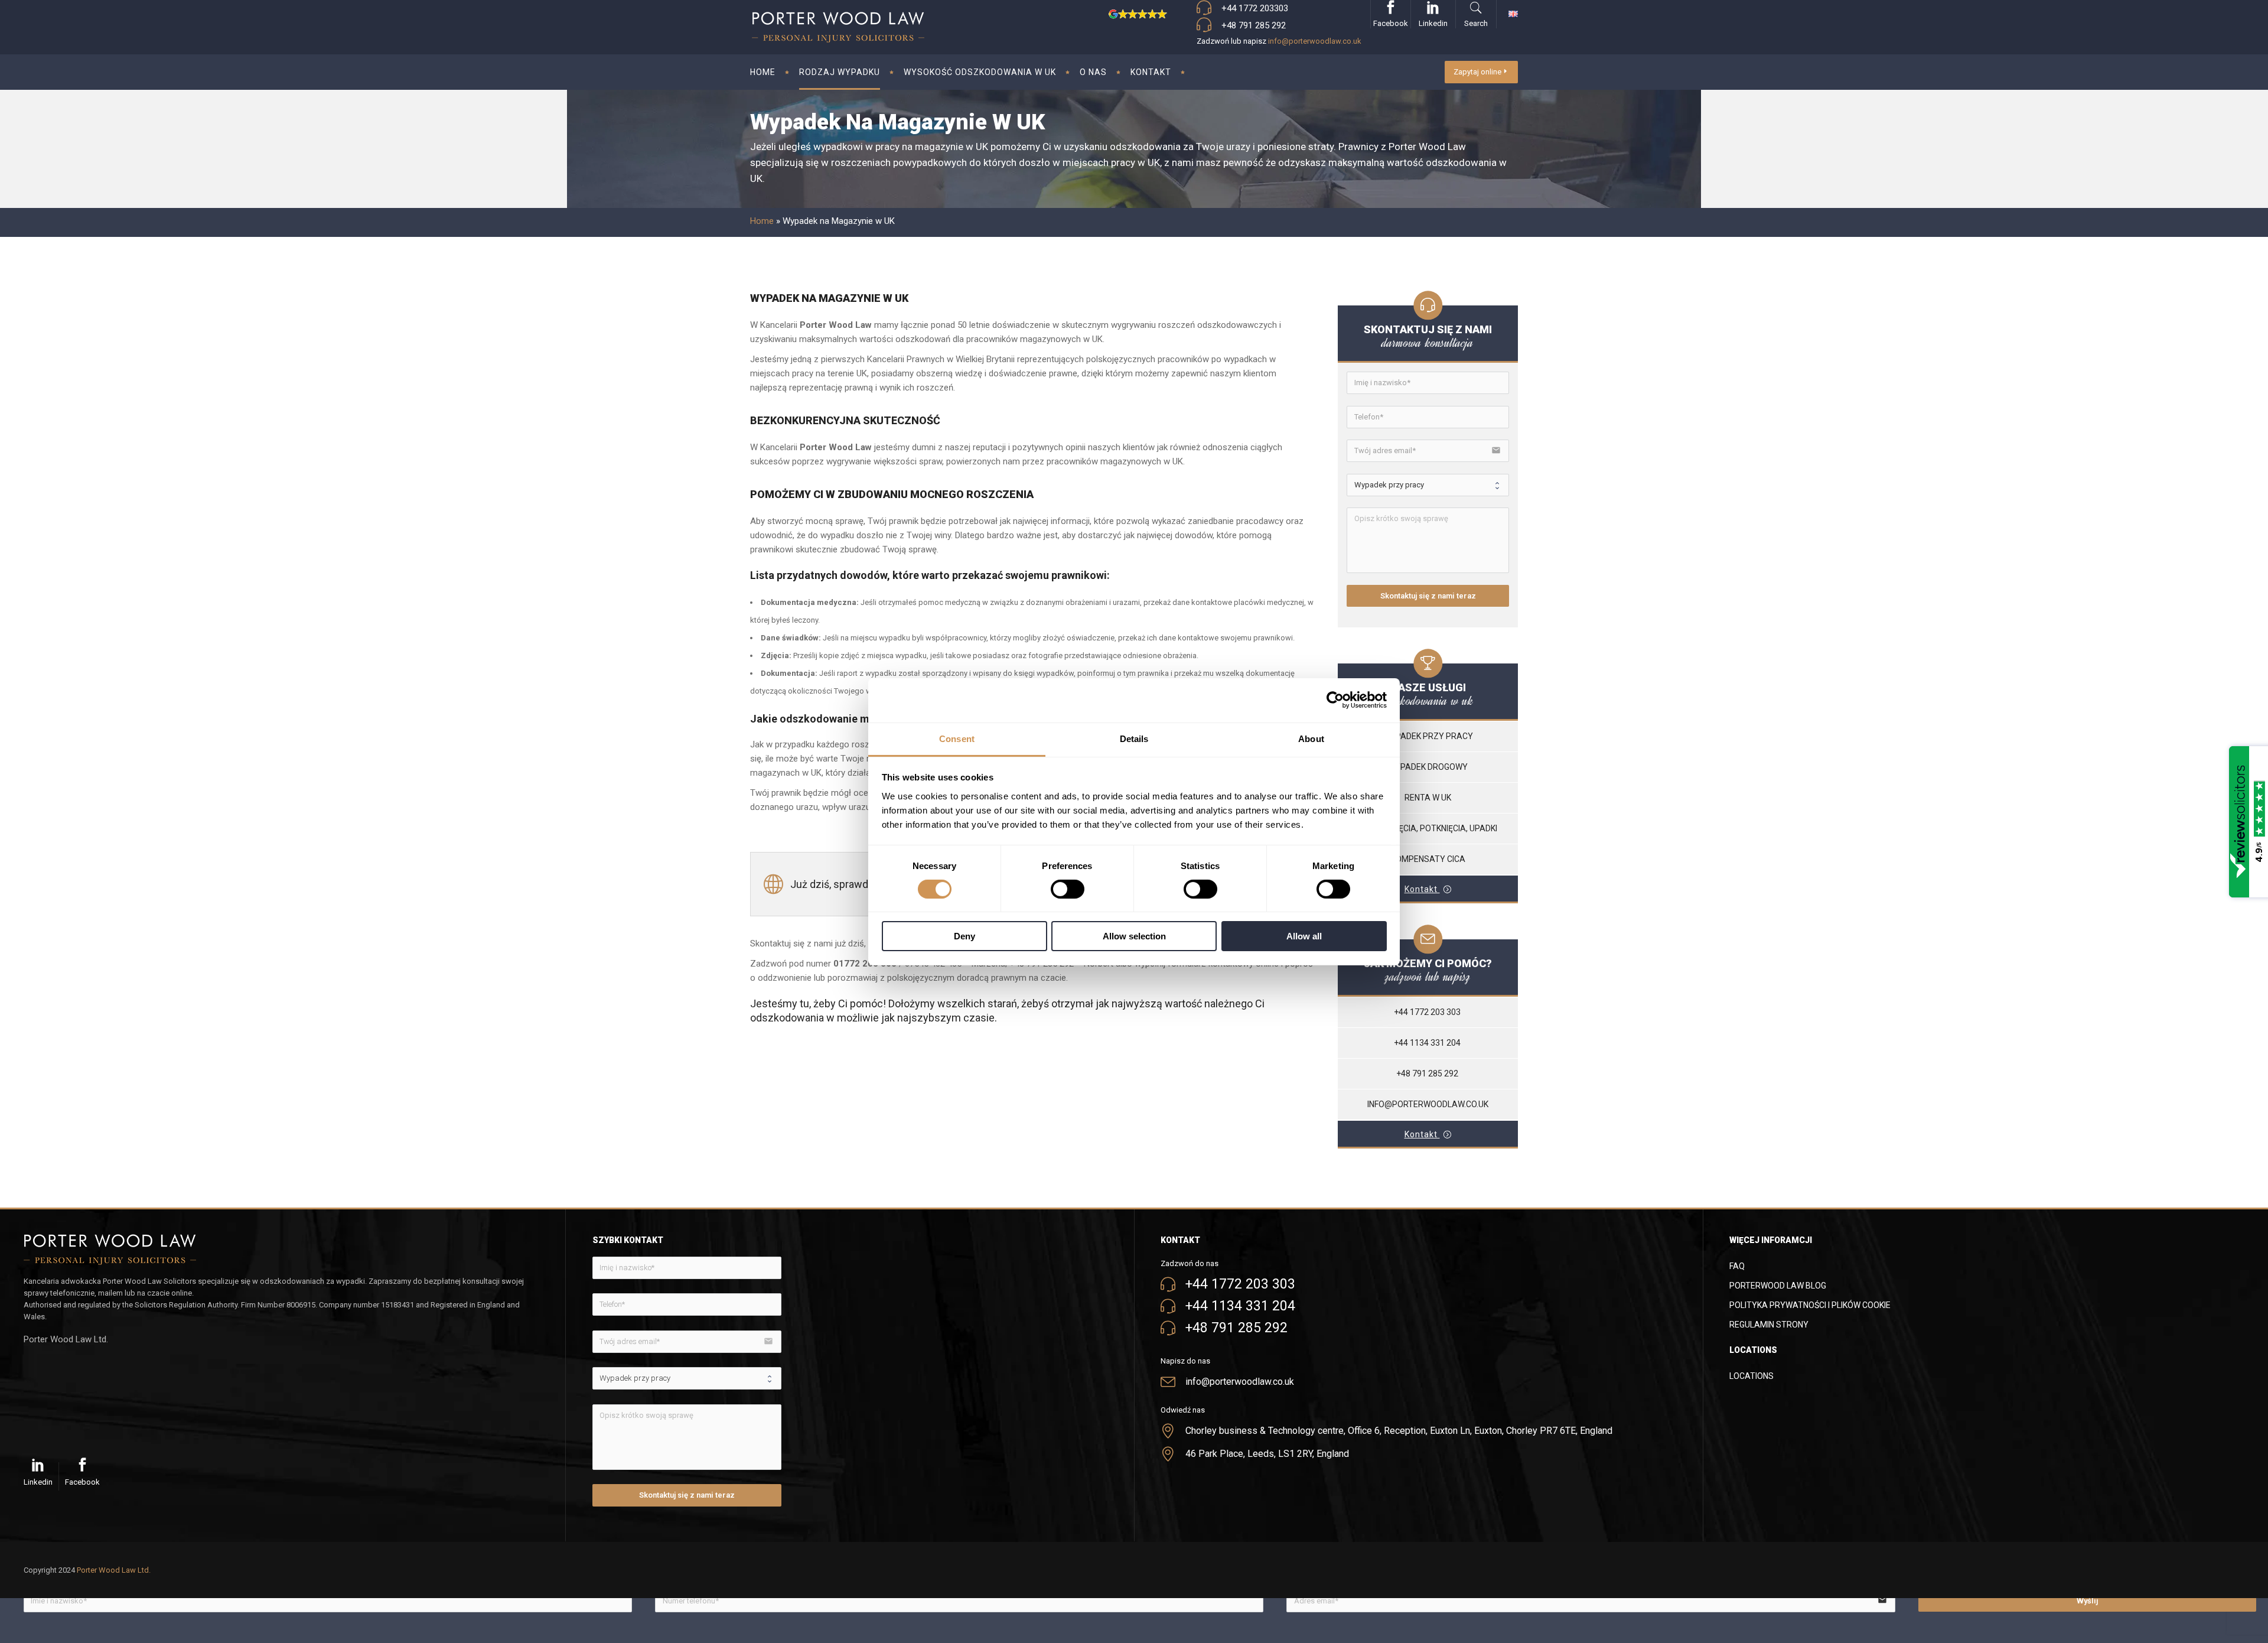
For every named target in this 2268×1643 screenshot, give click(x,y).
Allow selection (1134, 936)
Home (762, 221)
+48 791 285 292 (1428, 1073)
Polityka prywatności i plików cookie (1810, 1305)
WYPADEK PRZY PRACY (1428, 736)
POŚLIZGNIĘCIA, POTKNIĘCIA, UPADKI (1428, 828)
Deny (964, 936)
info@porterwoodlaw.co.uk (1315, 41)
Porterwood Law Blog (1778, 1286)
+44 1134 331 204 (1428, 1043)
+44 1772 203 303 (1428, 1012)
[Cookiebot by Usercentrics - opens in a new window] (1335, 700)
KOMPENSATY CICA (1428, 859)
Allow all (1304, 936)
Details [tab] (1134, 738)
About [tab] (1311, 738)
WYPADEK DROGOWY (1428, 767)
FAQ (1737, 1266)
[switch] (1068, 889)
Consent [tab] (957, 738)
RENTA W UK (1428, 798)
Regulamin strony (1769, 1325)
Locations (1751, 1376)
